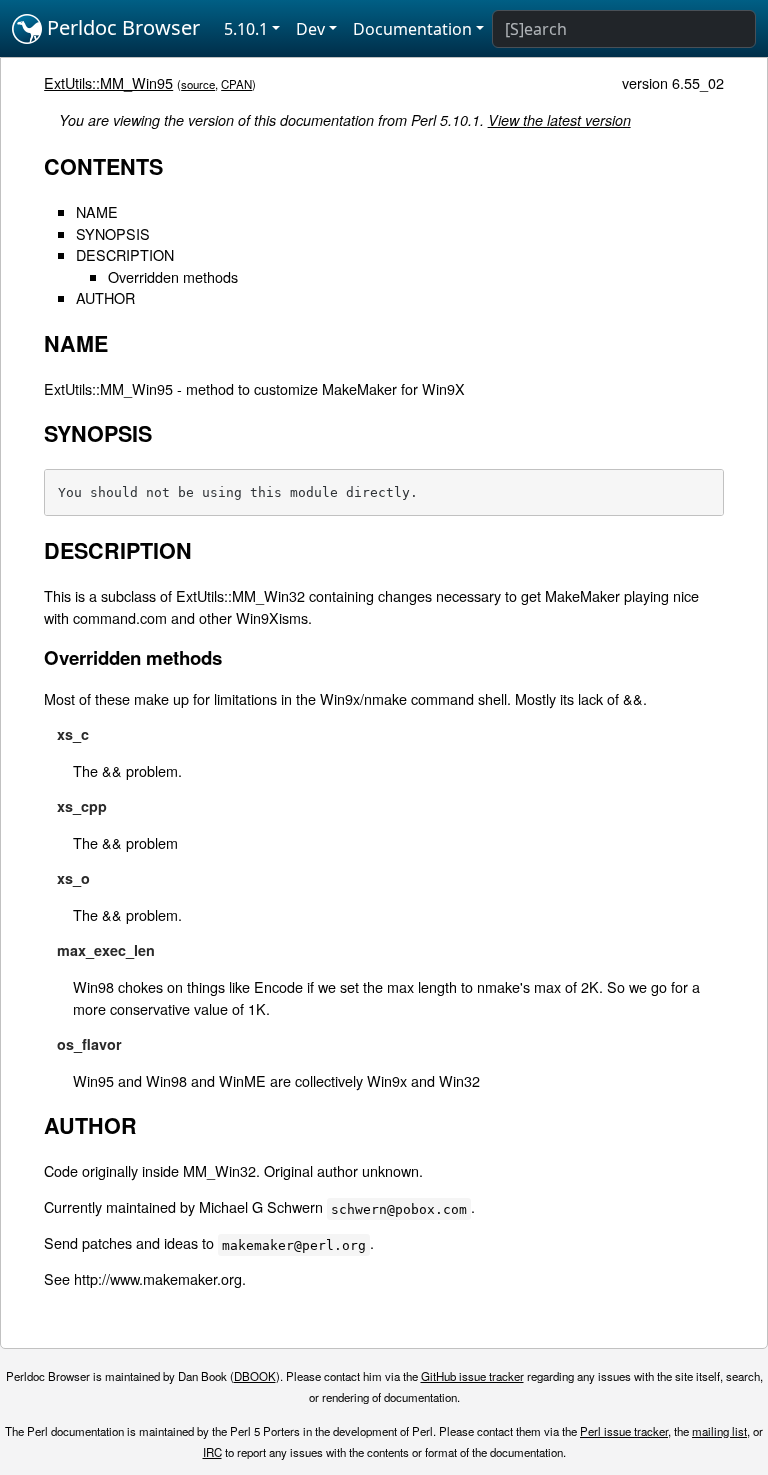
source (198, 84)
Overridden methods (173, 276)
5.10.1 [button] (246, 29)
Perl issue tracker (624, 1431)
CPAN (236, 84)
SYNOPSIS (113, 233)
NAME (97, 211)
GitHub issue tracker (472, 1376)
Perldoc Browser (121, 27)
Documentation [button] (412, 29)
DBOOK (255, 1376)
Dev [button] (310, 29)
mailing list (719, 1431)
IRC (212, 1452)
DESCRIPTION (125, 254)
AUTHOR (105, 297)
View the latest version (559, 120)
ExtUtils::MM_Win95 (108, 82)
